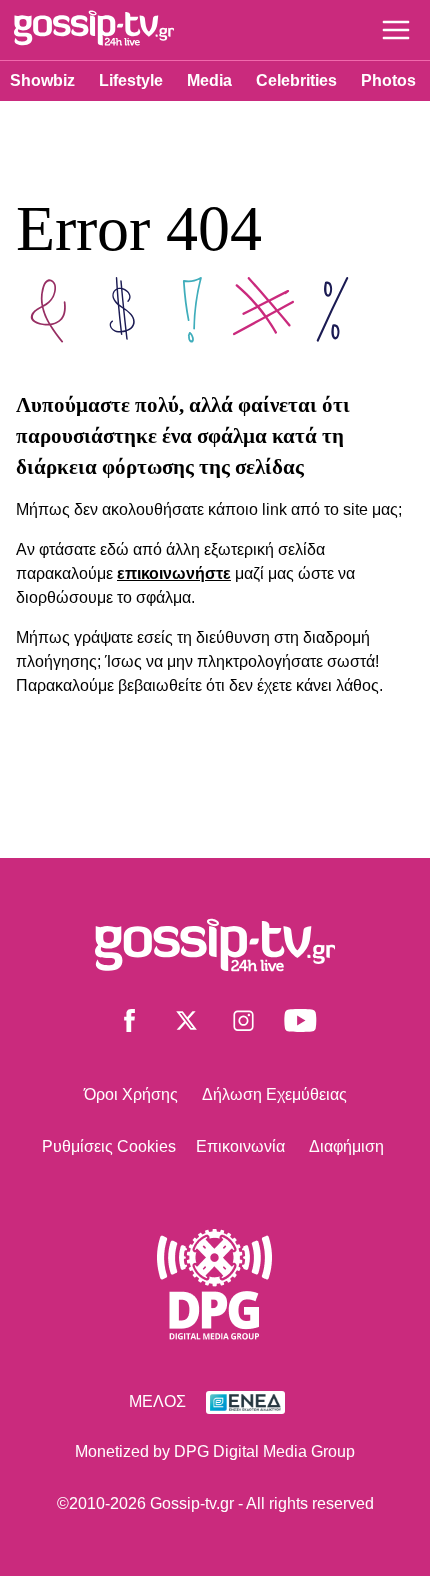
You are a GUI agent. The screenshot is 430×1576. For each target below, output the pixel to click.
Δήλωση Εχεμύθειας (274, 1094)
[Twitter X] (186, 1024)
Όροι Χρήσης (131, 1094)
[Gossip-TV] (94, 31)
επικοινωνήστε (174, 573)
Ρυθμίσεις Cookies (109, 1146)
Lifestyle (131, 80)
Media (209, 80)
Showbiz (42, 80)
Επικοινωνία (240, 1146)
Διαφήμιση (346, 1146)
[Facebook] (129, 1024)
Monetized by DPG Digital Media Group (215, 1451)
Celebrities (296, 80)
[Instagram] (243, 1024)
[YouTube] (300, 1024)
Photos (388, 80)
